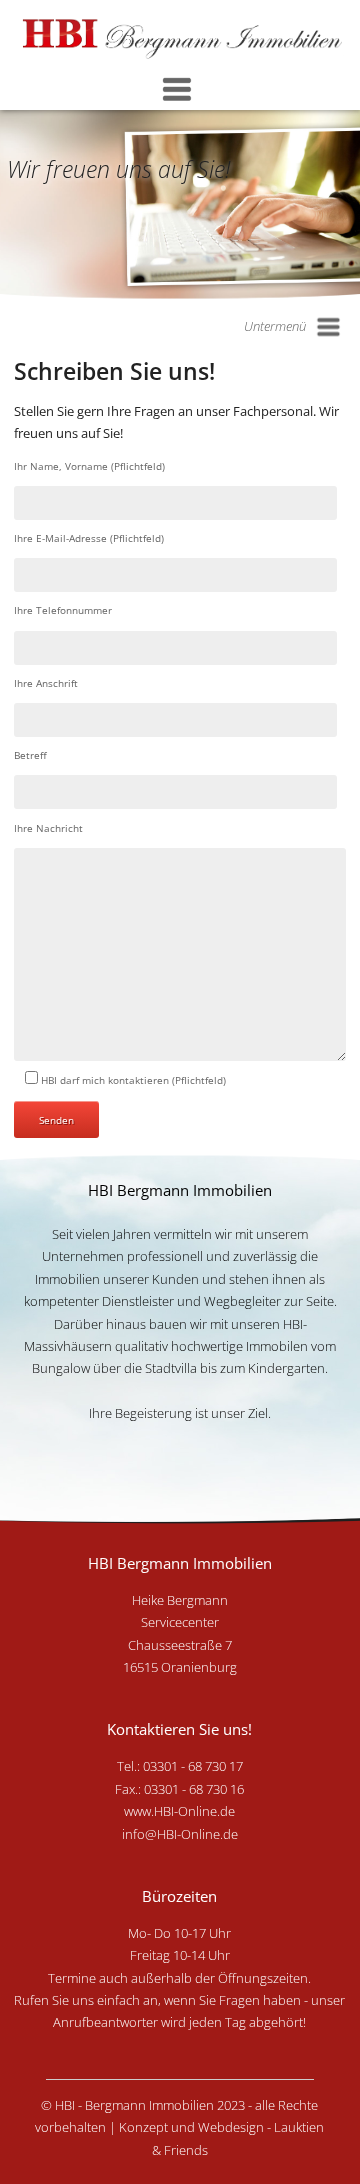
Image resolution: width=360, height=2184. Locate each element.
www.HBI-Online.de (179, 1811)
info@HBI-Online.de (180, 1834)
